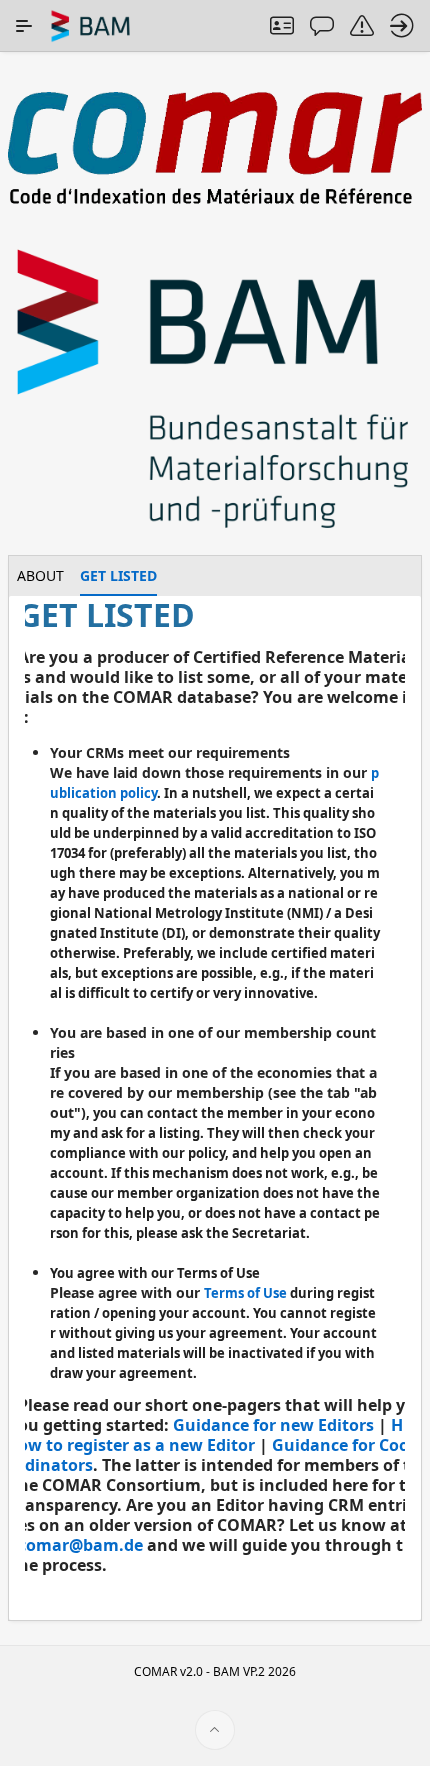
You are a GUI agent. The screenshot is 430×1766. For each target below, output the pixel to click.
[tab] (40, 576)
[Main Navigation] (24, 26)
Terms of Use (245, 1293)
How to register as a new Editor (210, 1435)
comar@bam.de (80, 1545)
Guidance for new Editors (273, 1425)
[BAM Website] (215, 391)
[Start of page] (215, 1730)
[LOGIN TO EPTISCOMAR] (402, 26)
